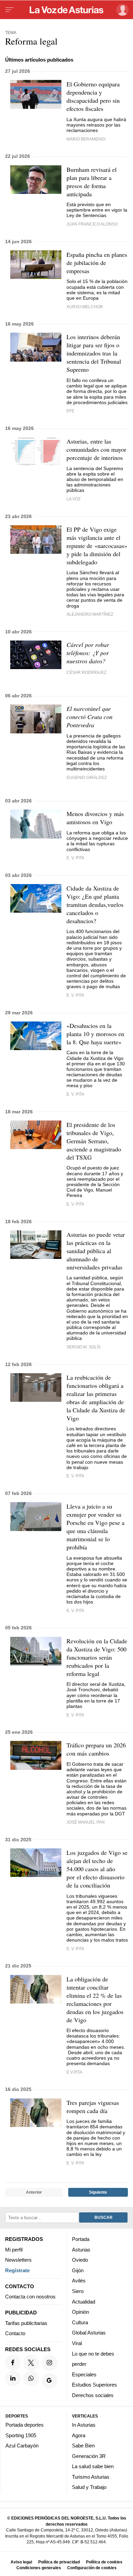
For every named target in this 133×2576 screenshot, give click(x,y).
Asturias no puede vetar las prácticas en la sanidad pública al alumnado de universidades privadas (96, 1251)
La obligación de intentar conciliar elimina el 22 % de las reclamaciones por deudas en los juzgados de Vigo (95, 1999)
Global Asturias (89, 2333)
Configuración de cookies (92, 2568)
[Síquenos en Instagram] (49, 2363)
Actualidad (84, 2302)
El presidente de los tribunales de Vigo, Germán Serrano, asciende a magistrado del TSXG (94, 1141)
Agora (79, 2435)
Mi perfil (14, 2250)
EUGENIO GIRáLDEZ (87, 777)
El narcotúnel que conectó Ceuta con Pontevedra (90, 717)
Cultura (80, 2322)
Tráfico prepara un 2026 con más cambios (96, 1749)
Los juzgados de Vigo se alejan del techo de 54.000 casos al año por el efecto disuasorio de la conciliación (97, 1869)
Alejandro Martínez (90, 614)
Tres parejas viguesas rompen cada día (93, 2107)
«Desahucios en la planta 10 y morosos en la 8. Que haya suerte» (95, 1034)
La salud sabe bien (93, 2467)
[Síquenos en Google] (49, 2381)
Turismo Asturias (91, 2477)
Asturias (81, 2250)
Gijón (78, 2270)
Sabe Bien (83, 2446)
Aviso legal (21, 2562)
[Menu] (10, 10)
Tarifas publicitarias (26, 2323)
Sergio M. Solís (84, 1347)
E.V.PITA (74, 2072)
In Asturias (84, 2425)
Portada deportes (25, 2425)
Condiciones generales (39, 2568)
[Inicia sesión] (121, 10)
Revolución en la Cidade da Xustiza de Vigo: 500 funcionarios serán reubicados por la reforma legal (97, 1657)
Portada (81, 2239)
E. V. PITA (75, 995)
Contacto (15, 2334)
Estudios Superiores (94, 2385)
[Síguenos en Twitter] (31, 2363)
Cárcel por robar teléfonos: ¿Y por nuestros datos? (88, 653)
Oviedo (80, 2260)
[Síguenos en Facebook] (13, 2363)
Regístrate (17, 2270)
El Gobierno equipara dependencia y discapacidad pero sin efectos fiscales (93, 96)
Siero (78, 2291)
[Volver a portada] (66, 10)
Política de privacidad (59, 2562)
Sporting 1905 (21, 2435)
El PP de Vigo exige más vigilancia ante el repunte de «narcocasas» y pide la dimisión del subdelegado (97, 546)
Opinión (80, 2312)
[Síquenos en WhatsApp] (31, 2378)
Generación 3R (89, 2456)
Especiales (84, 2374)
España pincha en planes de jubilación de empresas (97, 263)
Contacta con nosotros (30, 2297)
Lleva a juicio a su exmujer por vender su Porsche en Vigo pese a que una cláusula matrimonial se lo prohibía (95, 1527)
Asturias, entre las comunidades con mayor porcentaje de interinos (96, 449)
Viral (77, 2343)
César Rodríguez (86, 672)
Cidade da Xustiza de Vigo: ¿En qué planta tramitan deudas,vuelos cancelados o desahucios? (95, 904)
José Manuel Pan (86, 1822)
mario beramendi (86, 139)
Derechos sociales (93, 2395)
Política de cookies (104, 2562)
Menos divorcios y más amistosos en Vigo (95, 818)
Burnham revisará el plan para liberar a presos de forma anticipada (92, 182)
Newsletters (18, 2260)
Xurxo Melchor (85, 307)
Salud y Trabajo (89, 2487)
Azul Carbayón (22, 2446)
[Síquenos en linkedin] (13, 2378)
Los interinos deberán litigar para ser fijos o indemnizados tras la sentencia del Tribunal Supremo (94, 353)
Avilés (79, 2281)
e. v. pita (75, 858)
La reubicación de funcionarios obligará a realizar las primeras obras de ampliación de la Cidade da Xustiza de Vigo (96, 1398)
